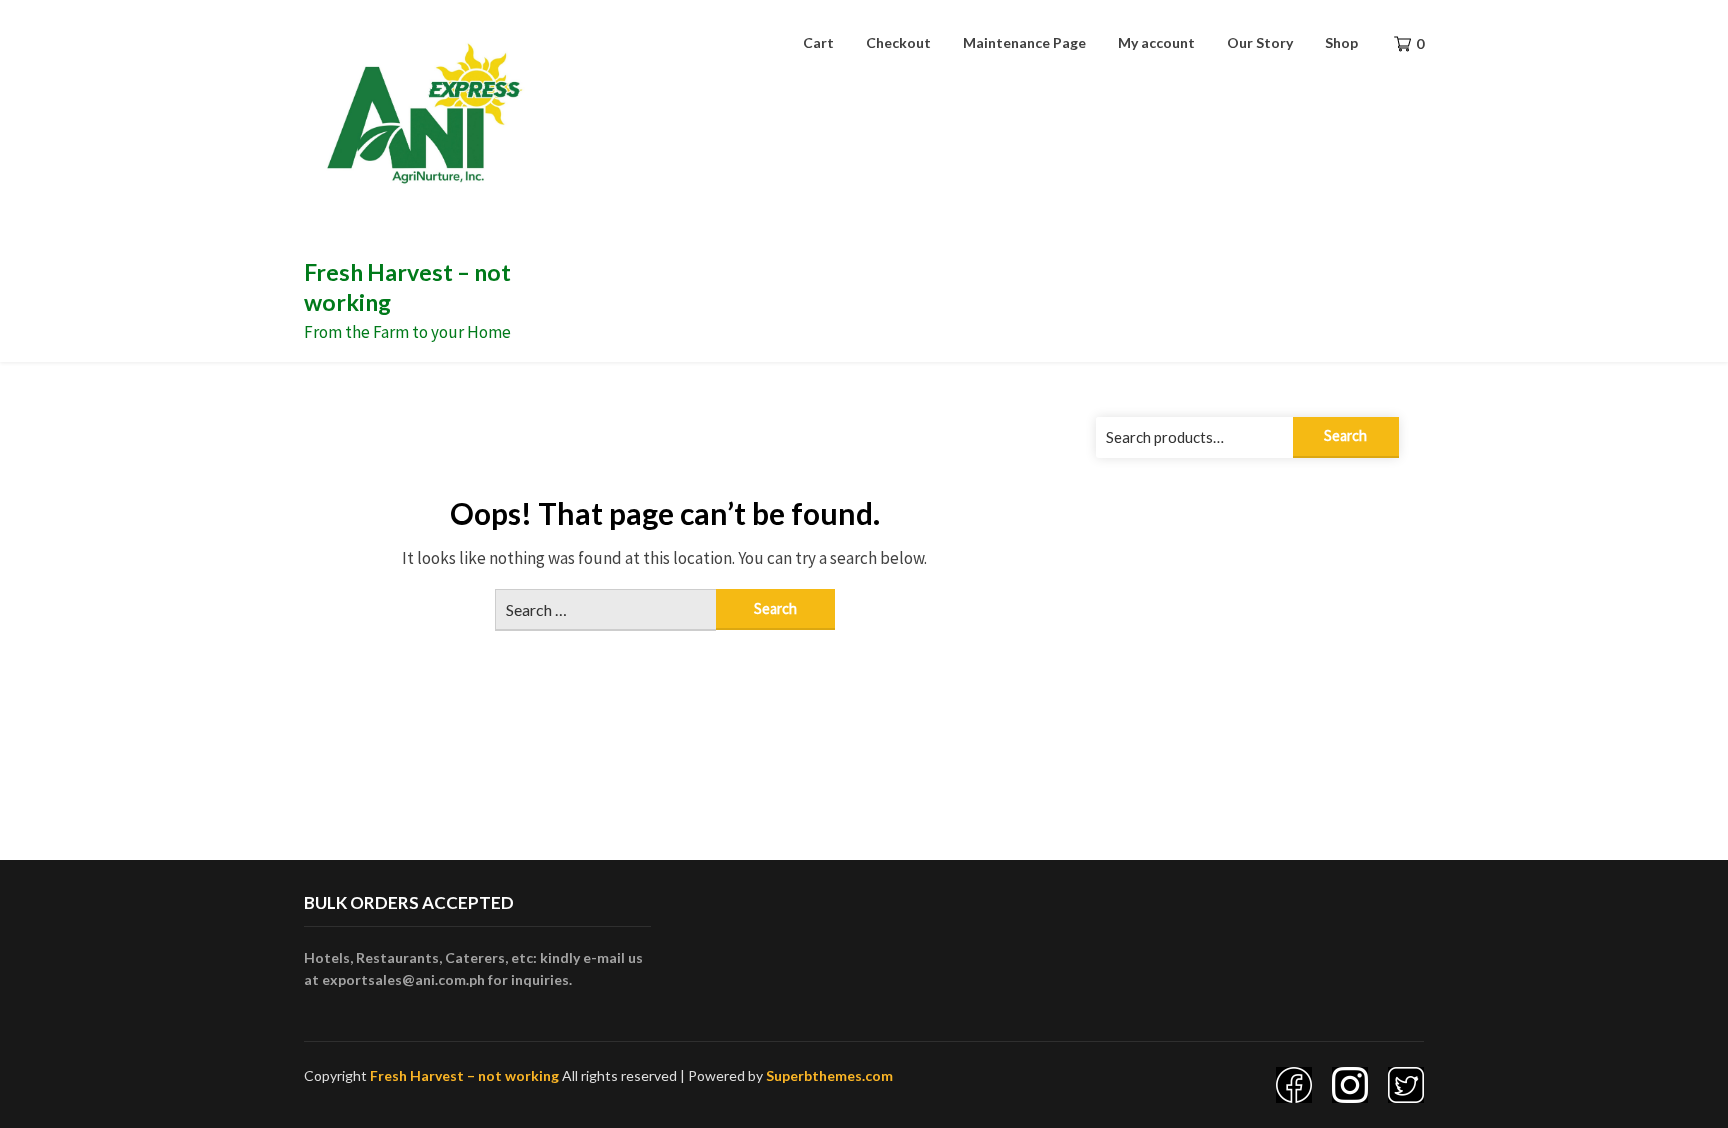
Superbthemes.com (829, 1075)
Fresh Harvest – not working (464, 1075)
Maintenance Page (1024, 42)
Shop (1341, 42)
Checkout (898, 42)
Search (1345, 435)
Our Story (1260, 42)
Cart (818, 42)
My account (1156, 42)
